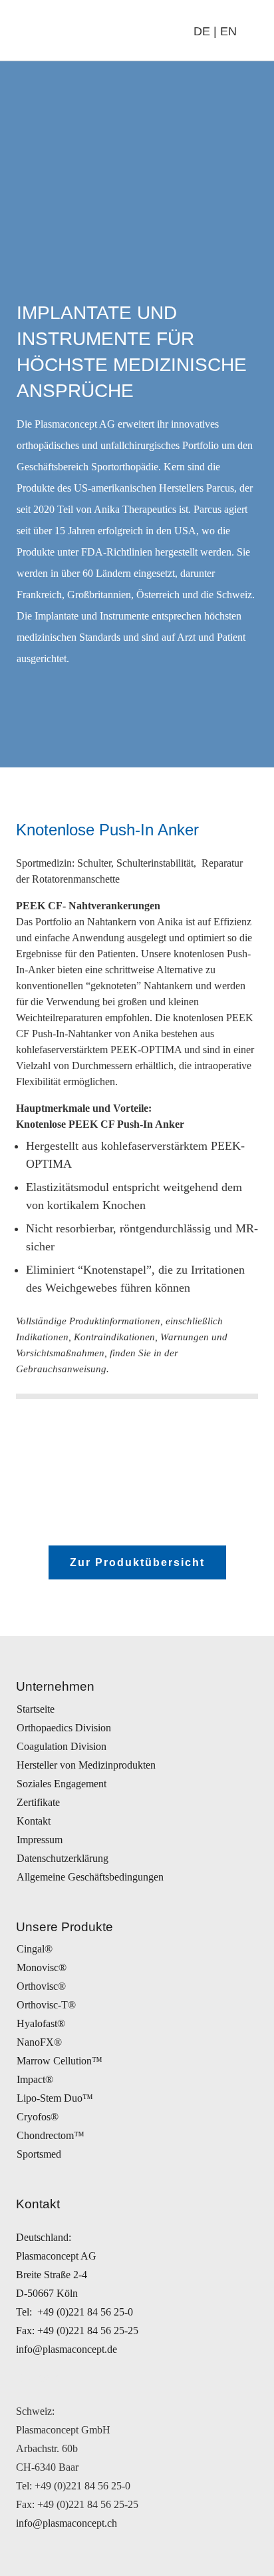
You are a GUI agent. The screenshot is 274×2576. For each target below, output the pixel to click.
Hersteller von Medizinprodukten (86, 1765)
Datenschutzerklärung (63, 1858)
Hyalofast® (41, 2023)
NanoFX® (39, 2042)
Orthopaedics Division (64, 1728)
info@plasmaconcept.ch (67, 2523)
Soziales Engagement (62, 1784)
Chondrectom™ (51, 2135)
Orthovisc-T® (46, 2005)
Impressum (40, 1840)
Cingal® (35, 1949)
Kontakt (34, 1821)
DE (202, 31)
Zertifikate (38, 1802)
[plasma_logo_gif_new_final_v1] (79, 31)
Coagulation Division (62, 1746)
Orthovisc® (41, 1986)
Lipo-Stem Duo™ (55, 2098)
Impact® (35, 2079)
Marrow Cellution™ (60, 2061)
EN (228, 31)
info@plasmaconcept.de (67, 2349)
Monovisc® (42, 1967)
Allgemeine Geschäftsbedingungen (90, 1877)
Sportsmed (39, 2154)
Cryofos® (38, 2117)
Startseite (36, 1709)
